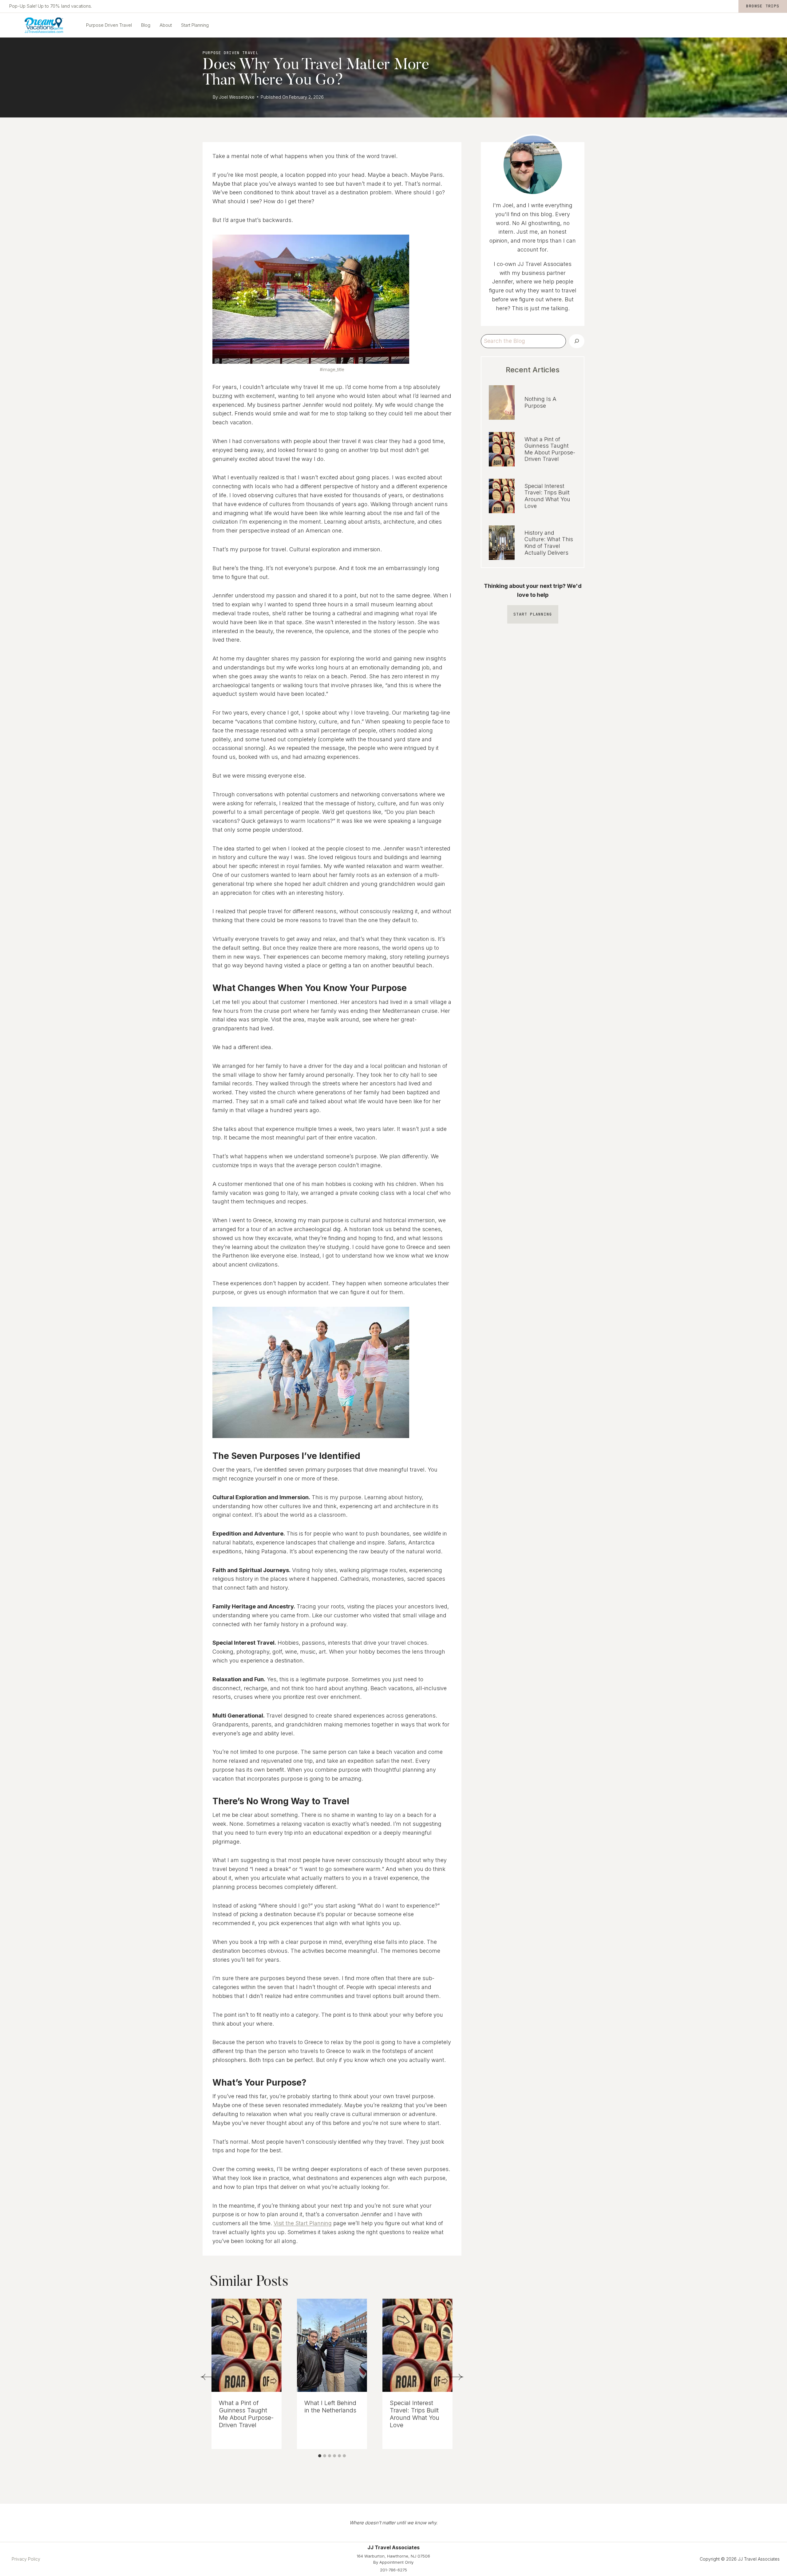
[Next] (455, 2377)
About (166, 25)
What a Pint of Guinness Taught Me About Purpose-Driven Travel (246, 2414)
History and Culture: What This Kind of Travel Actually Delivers (549, 543)
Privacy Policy (26, 2559)
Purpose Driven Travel (109, 25)
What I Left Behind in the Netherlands (330, 2407)
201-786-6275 (393, 2570)
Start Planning (195, 25)
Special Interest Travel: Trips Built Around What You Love (415, 2414)
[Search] (577, 341)
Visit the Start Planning (303, 2223)
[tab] (320, 2456)
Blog (146, 25)
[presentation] (247, 2345)
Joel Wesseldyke (237, 97)
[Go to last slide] (209, 2377)
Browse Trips (763, 6)
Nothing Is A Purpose (540, 402)
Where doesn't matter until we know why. (393, 2523)
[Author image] (206, 97)
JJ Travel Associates (545, 264)
